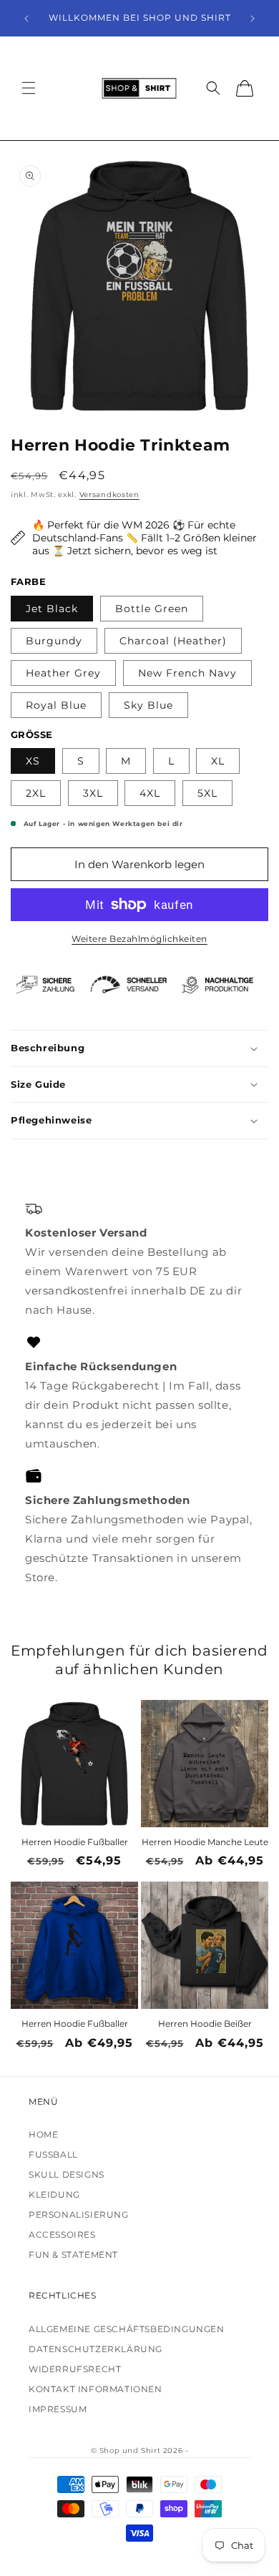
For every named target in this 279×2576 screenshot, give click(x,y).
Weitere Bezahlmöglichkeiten (139, 939)
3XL (93, 793)
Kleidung (54, 2194)
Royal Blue (56, 705)
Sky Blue (148, 705)
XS (33, 761)
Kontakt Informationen (96, 2389)
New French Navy (187, 673)
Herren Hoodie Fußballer (75, 1842)
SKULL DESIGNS (67, 2174)
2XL (36, 793)
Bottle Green (152, 609)
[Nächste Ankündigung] (253, 19)
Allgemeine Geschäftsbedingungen (127, 2329)
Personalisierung (79, 2214)
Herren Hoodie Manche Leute (205, 1842)
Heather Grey (63, 673)
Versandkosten (109, 495)
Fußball (53, 2154)
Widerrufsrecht (75, 2369)
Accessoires (62, 2235)
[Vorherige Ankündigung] (26, 19)
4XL (150, 793)
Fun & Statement (73, 2255)
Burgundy (54, 641)
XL (218, 761)
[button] (29, 88)
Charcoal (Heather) (173, 641)
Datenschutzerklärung (96, 2349)
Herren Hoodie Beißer (205, 2024)
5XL (207, 793)
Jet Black (52, 609)
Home (43, 2134)
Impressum (58, 2409)
